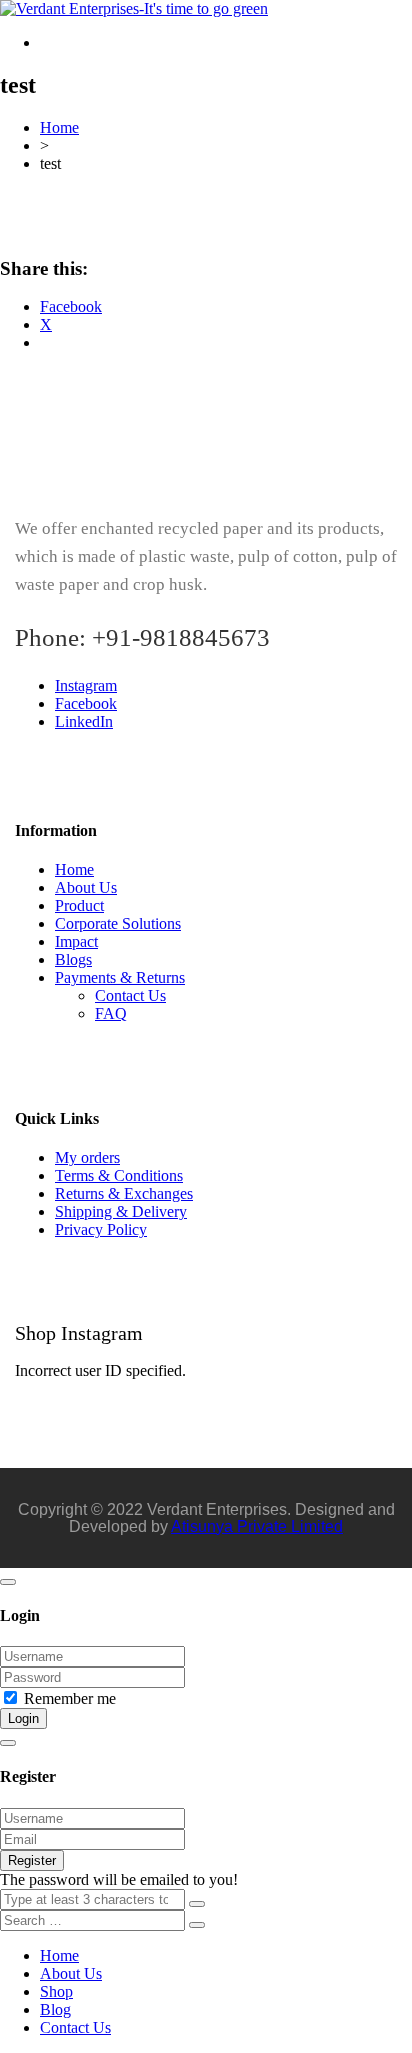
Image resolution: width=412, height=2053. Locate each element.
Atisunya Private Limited (257, 1526)
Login (23, 1718)
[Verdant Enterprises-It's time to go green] (134, 8)
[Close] (8, 1582)
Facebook (86, 703)
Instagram (86, 685)
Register (32, 1860)
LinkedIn (84, 721)
